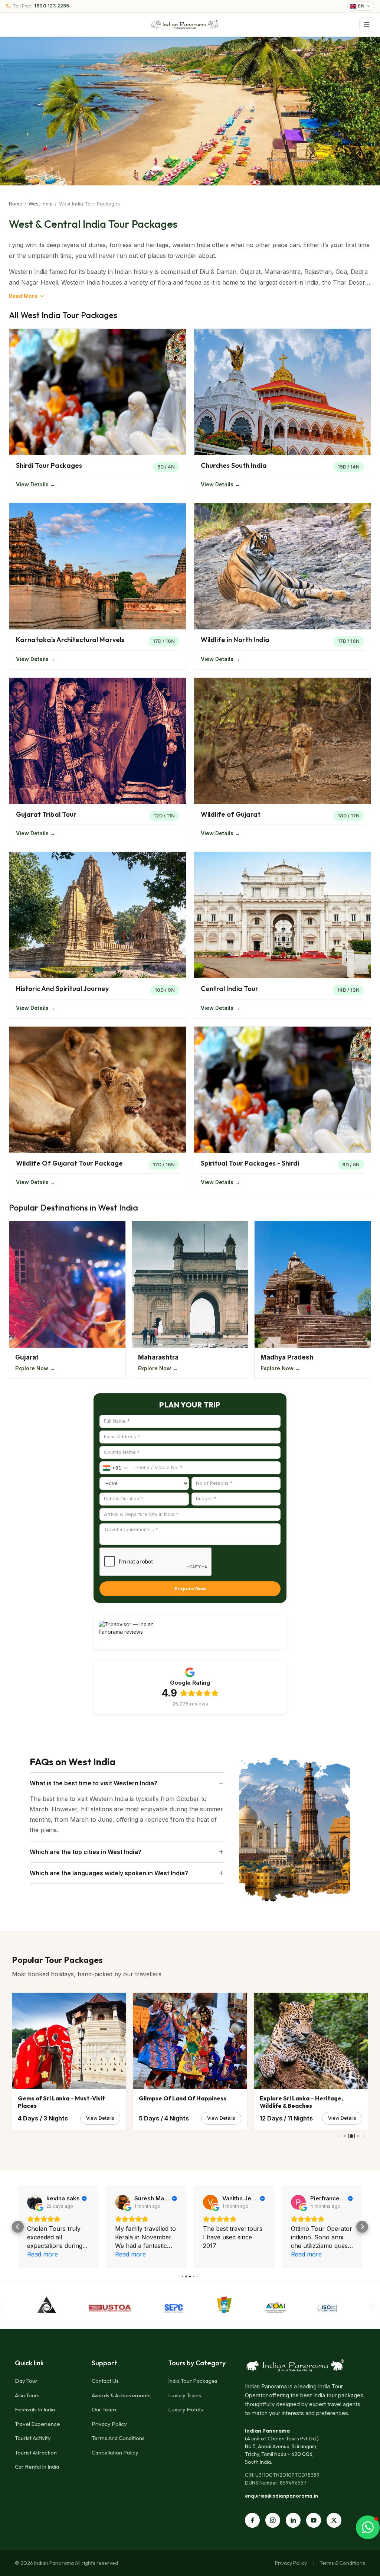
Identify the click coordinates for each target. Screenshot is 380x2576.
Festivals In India (35, 2409)
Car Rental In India (37, 2467)
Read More (23, 296)
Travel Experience (37, 2424)
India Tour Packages (193, 2381)
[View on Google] (35, 2202)
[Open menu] (367, 25)
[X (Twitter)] (334, 2520)
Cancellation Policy (115, 2452)
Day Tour (26, 2381)
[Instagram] (273, 2520)
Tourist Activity (33, 2438)
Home (16, 204)
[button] (18, 2227)
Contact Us (105, 2381)
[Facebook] (252, 2520)
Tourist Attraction (36, 2452)
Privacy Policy (109, 2424)
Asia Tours (27, 2395)
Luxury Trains (185, 2395)
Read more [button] (130, 2254)
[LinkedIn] (293, 2520)
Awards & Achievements (121, 2395)
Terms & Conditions (342, 2563)
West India (41, 204)
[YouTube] (314, 2520)
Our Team (104, 2409)
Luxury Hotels (186, 2409)
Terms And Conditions (118, 2438)
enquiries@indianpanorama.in (281, 2496)
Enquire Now (190, 1588)
